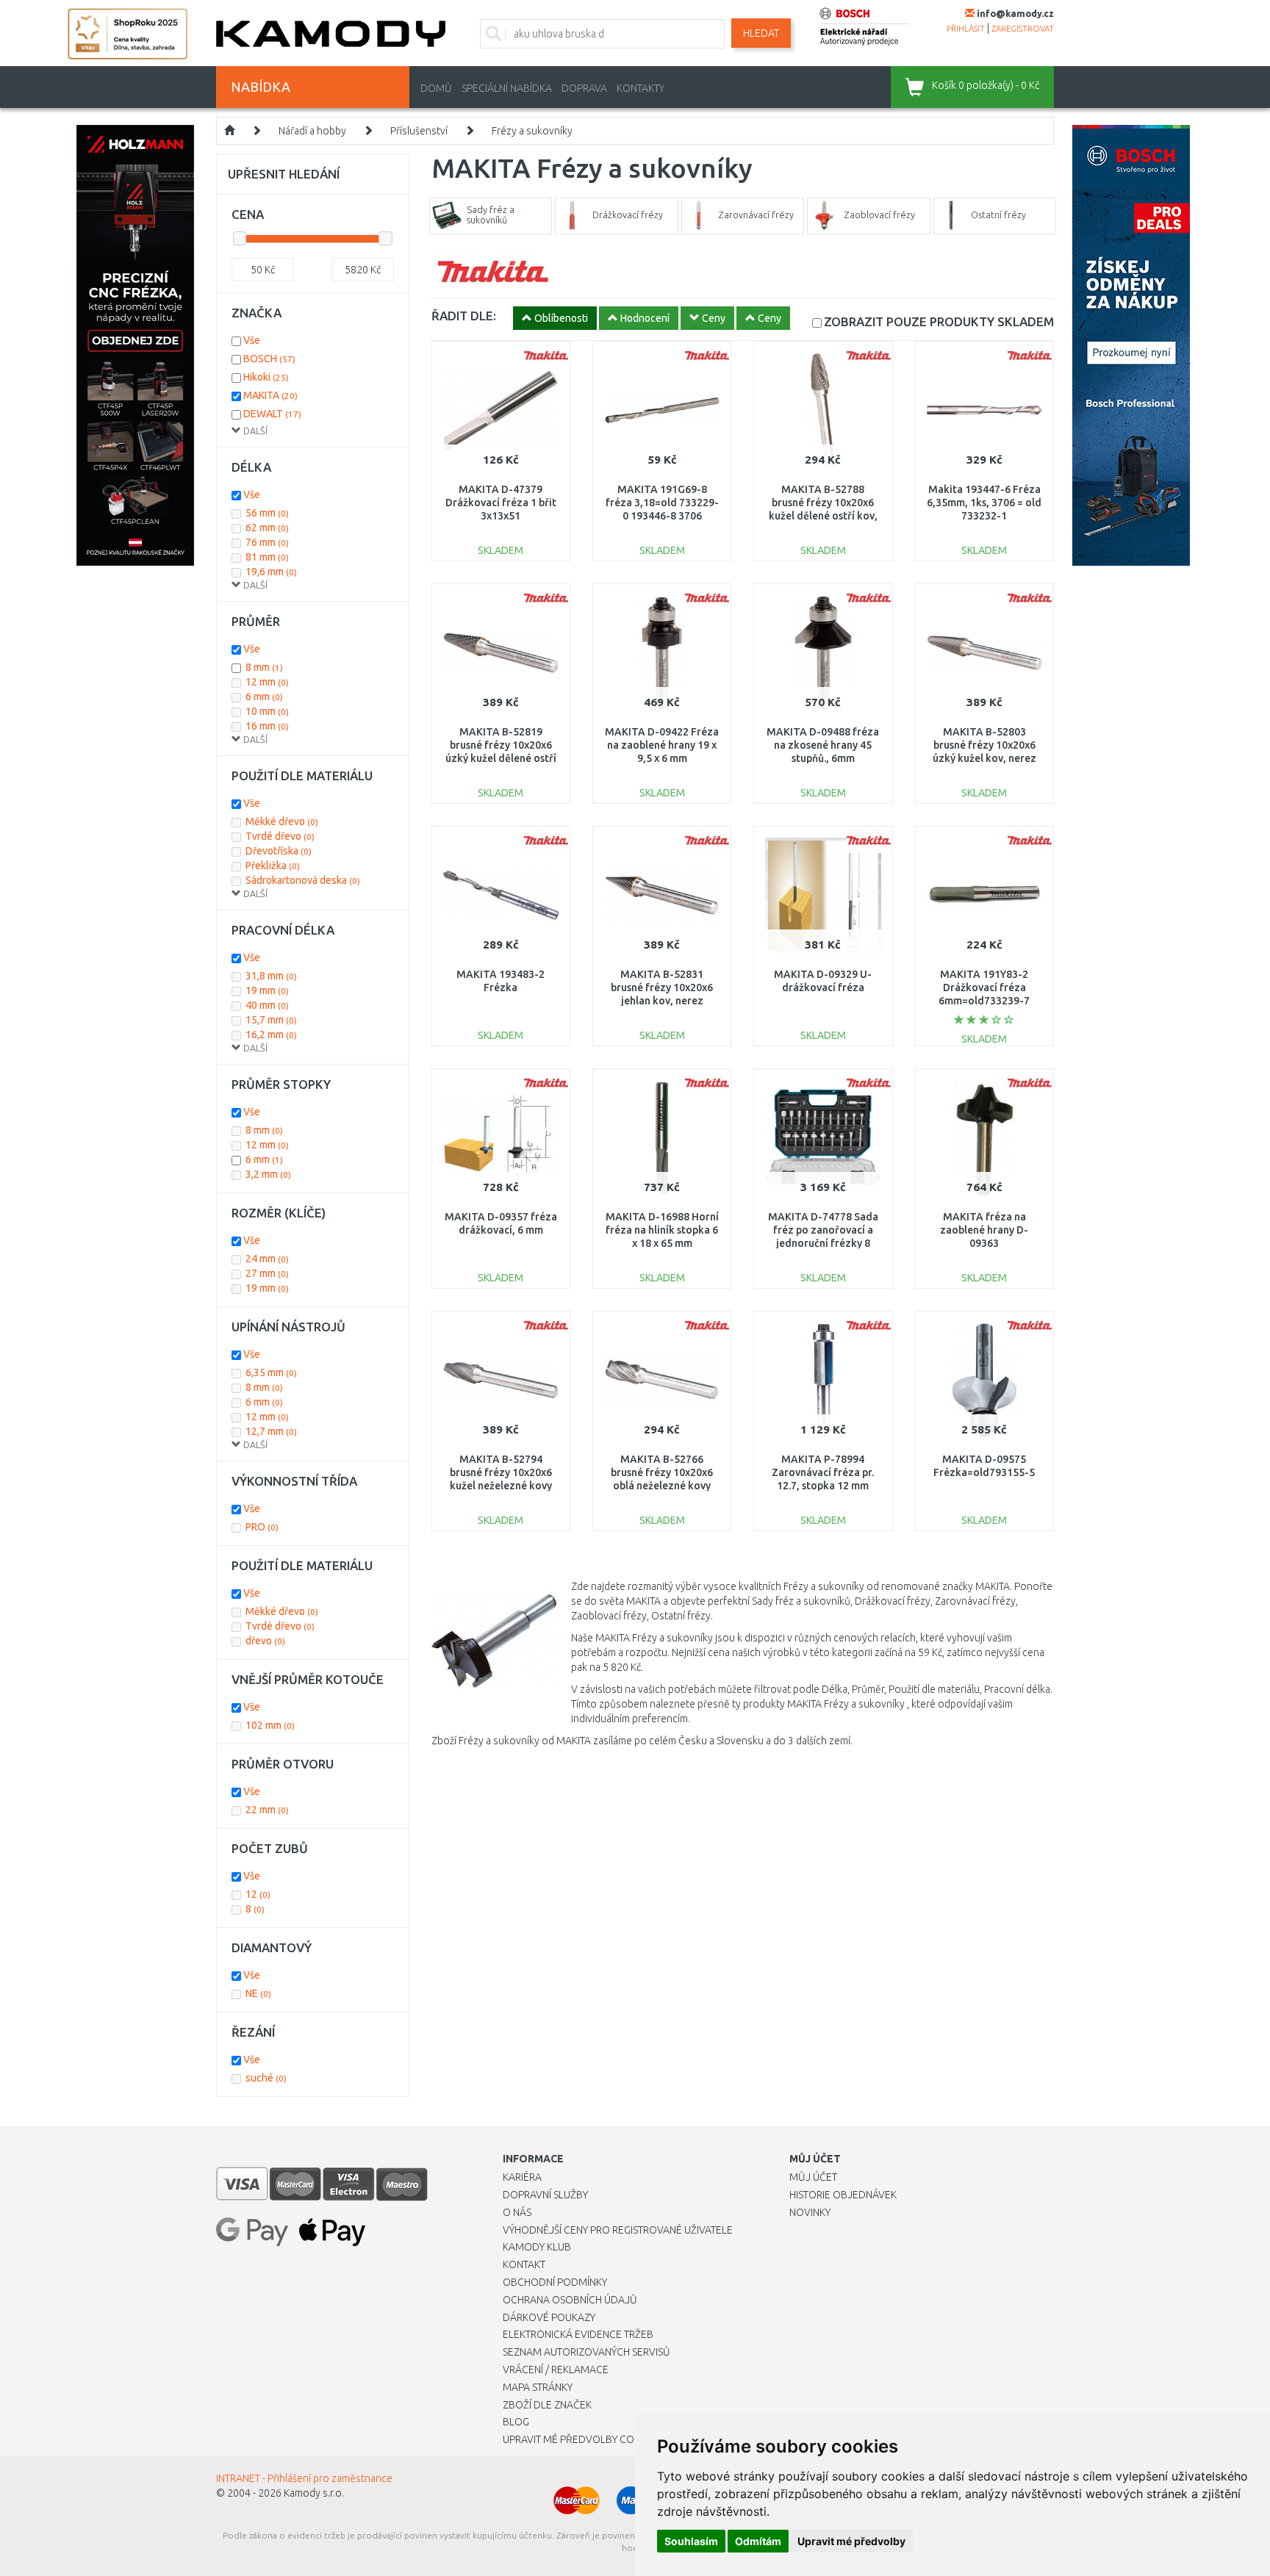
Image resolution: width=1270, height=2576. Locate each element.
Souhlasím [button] (691, 2541)
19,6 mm (271, 572)
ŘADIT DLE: (464, 316)
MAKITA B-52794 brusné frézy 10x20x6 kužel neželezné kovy (501, 1472)
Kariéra (522, 2177)
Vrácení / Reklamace (556, 2370)
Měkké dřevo (282, 821)
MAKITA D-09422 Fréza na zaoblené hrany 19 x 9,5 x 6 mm (662, 745)
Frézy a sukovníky (532, 131)
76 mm (267, 542)
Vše (252, 340)
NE (258, 1993)
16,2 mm (271, 1035)
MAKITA (270, 395)
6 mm (264, 697)
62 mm (267, 528)
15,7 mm (271, 1020)
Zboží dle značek (547, 2405)
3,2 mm (268, 1174)
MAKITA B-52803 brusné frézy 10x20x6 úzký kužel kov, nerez (984, 745)
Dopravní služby (545, 2195)
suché (266, 2078)
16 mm (267, 726)
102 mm (270, 1725)
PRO (262, 1527)
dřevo (265, 1641)
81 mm (267, 557)
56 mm (267, 513)
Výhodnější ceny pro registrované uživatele (618, 2230)
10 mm (267, 711)
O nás (517, 2212)
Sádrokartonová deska (303, 880)
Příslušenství (419, 131)
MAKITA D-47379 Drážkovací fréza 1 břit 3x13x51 (501, 503)
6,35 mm (271, 1372)
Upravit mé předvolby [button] (851, 2541)
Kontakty (641, 88)
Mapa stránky (538, 2387)
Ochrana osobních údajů (570, 2300)
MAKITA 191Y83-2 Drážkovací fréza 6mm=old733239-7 (984, 987)
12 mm (267, 682)
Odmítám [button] (758, 2541)
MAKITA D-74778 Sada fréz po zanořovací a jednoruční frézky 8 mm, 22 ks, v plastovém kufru (823, 1244)
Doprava (584, 88)
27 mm (267, 1273)
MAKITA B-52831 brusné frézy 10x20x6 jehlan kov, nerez (662, 987)
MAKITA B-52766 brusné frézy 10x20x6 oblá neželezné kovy (662, 1472)
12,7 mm (271, 1431)
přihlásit (966, 29)
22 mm (267, 1810)
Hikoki (266, 377)
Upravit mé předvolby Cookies (582, 2439)
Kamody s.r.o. (314, 2493)
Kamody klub (537, 2247)
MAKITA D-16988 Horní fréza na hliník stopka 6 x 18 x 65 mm (662, 1230)
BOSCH (269, 359)
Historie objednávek (843, 2195)
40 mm (267, 1005)
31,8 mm (271, 976)
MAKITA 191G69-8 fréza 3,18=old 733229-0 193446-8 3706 (662, 503)
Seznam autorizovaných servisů (586, 2352)
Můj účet (813, 2177)
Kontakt (524, 2264)
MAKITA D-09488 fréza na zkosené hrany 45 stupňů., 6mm (823, 745)
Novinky (810, 2212)
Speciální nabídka (507, 88)
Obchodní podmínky (555, 2282)
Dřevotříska (279, 851)
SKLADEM (939, 321)
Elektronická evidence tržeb (578, 2334)
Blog (516, 2422)
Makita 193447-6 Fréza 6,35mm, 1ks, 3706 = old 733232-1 (984, 503)
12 (258, 1894)
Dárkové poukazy (549, 2317)
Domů (436, 88)
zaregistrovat (1023, 29)
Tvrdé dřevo (280, 836)
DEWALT (272, 414)
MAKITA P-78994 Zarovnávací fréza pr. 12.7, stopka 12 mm (823, 1472)
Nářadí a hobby (312, 131)
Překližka (273, 866)
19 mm (267, 990)
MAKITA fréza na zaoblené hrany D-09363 (984, 1230)
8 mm (264, 667)
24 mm (267, 1259)
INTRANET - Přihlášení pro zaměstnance (304, 2478)
